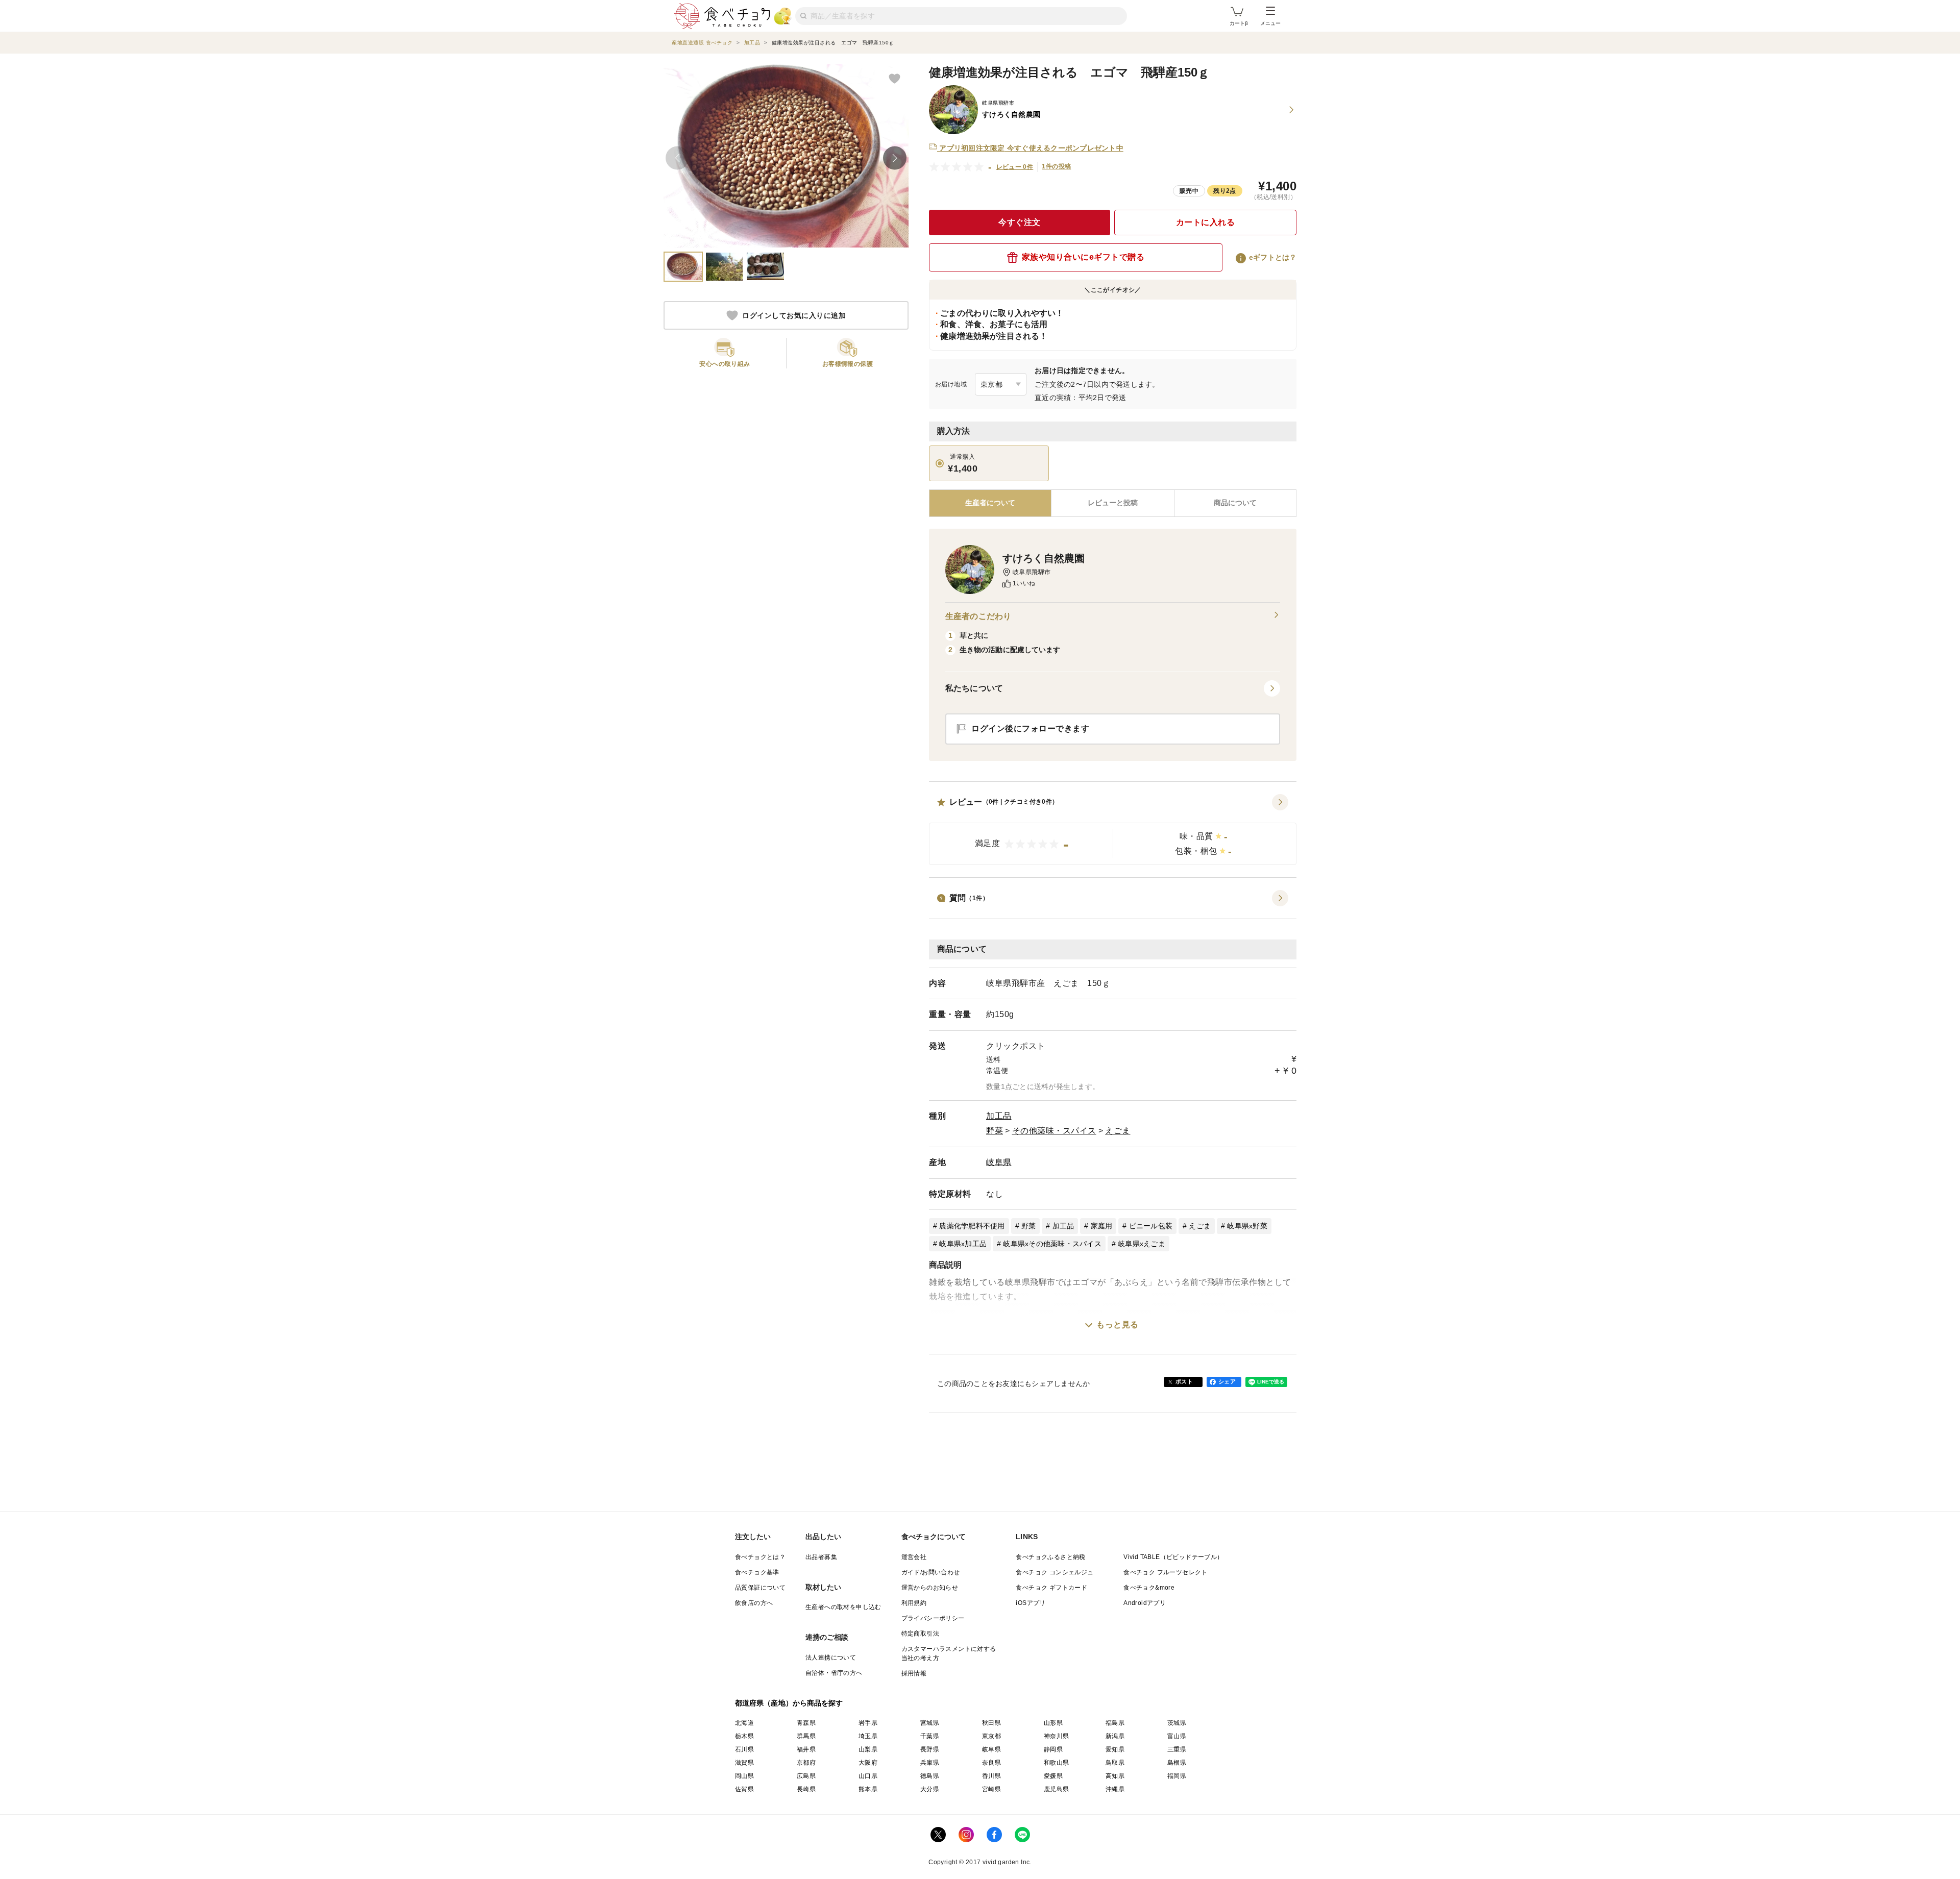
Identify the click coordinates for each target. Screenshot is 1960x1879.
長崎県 (806, 1789)
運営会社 (914, 1557)
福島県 (1115, 1723)
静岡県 (1053, 1749)
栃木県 (744, 1736)
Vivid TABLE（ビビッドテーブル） (1173, 1557)
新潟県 (1115, 1736)
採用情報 (914, 1673)
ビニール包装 (1151, 1226)
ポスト (1184, 1381)
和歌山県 (1057, 1763)
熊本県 (868, 1789)
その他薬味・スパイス (1054, 1131)
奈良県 (991, 1763)
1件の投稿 (1056, 166)
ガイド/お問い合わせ (931, 1572)
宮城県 (930, 1723)
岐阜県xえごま (1142, 1244)
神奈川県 (1057, 1736)
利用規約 (914, 1603)
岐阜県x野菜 (1247, 1226)
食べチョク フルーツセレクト (1166, 1572)
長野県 (930, 1749)
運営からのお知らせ (930, 1588)
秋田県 (991, 1723)
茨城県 (1177, 1723)
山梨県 (868, 1749)
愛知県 (1115, 1749)
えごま (1118, 1131)
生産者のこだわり (978, 616)
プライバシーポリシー (933, 1618)
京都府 (806, 1763)
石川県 (744, 1749)
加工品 (999, 1116)
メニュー (1270, 23)
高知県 (1115, 1776)
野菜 (995, 1131)
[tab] (1112, 503)
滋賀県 (744, 1763)
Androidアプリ (1145, 1603)
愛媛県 (1053, 1776)
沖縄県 (1115, 1789)
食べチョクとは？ (760, 1557)
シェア (1227, 1381)
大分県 (930, 1789)
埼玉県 (868, 1736)
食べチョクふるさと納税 (1050, 1557)
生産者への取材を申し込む (843, 1607)
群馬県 (806, 1736)
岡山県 (744, 1776)
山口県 (868, 1776)
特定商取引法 (920, 1634)
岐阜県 (999, 1162)
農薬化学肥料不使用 (972, 1226)
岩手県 (868, 1723)
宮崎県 (991, 1789)
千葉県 (930, 1736)
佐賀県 (744, 1789)
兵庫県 (930, 1763)
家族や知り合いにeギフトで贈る (1083, 257)
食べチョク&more (1149, 1588)
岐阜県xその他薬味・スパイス (1052, 1244)
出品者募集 (821, 1557)
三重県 (1177, 1749)
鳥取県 (1115, 1763)
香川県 (991, 1776)
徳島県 (930, 1776)
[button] (1113, 830)
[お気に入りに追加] (894, 78)
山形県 (1053, 1723)
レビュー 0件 (1015, 167)
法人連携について (831, 1658)
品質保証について (760, 1588)
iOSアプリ (1031, 1603)
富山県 (1177, 1736)
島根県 (1177, 1763)
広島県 (806, 1776)
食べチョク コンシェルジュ (1055, 1572)
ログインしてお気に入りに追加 (794, 315)
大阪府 (868, 1763)
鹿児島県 (1057, 1789)
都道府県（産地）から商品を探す (789, 1703)
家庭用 (1102, 1226)
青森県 (806, 1723)
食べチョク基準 (757, 1572)
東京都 (991, 1736)
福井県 (806, 1749)
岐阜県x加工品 (963, 1244)
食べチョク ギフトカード (1051, 1588)
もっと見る (1118, 1325)
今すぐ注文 (1020, 222)
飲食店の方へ (754, 1603)
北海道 (744, 1723)
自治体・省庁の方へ (834, 1673)
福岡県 (1177, 1776)
